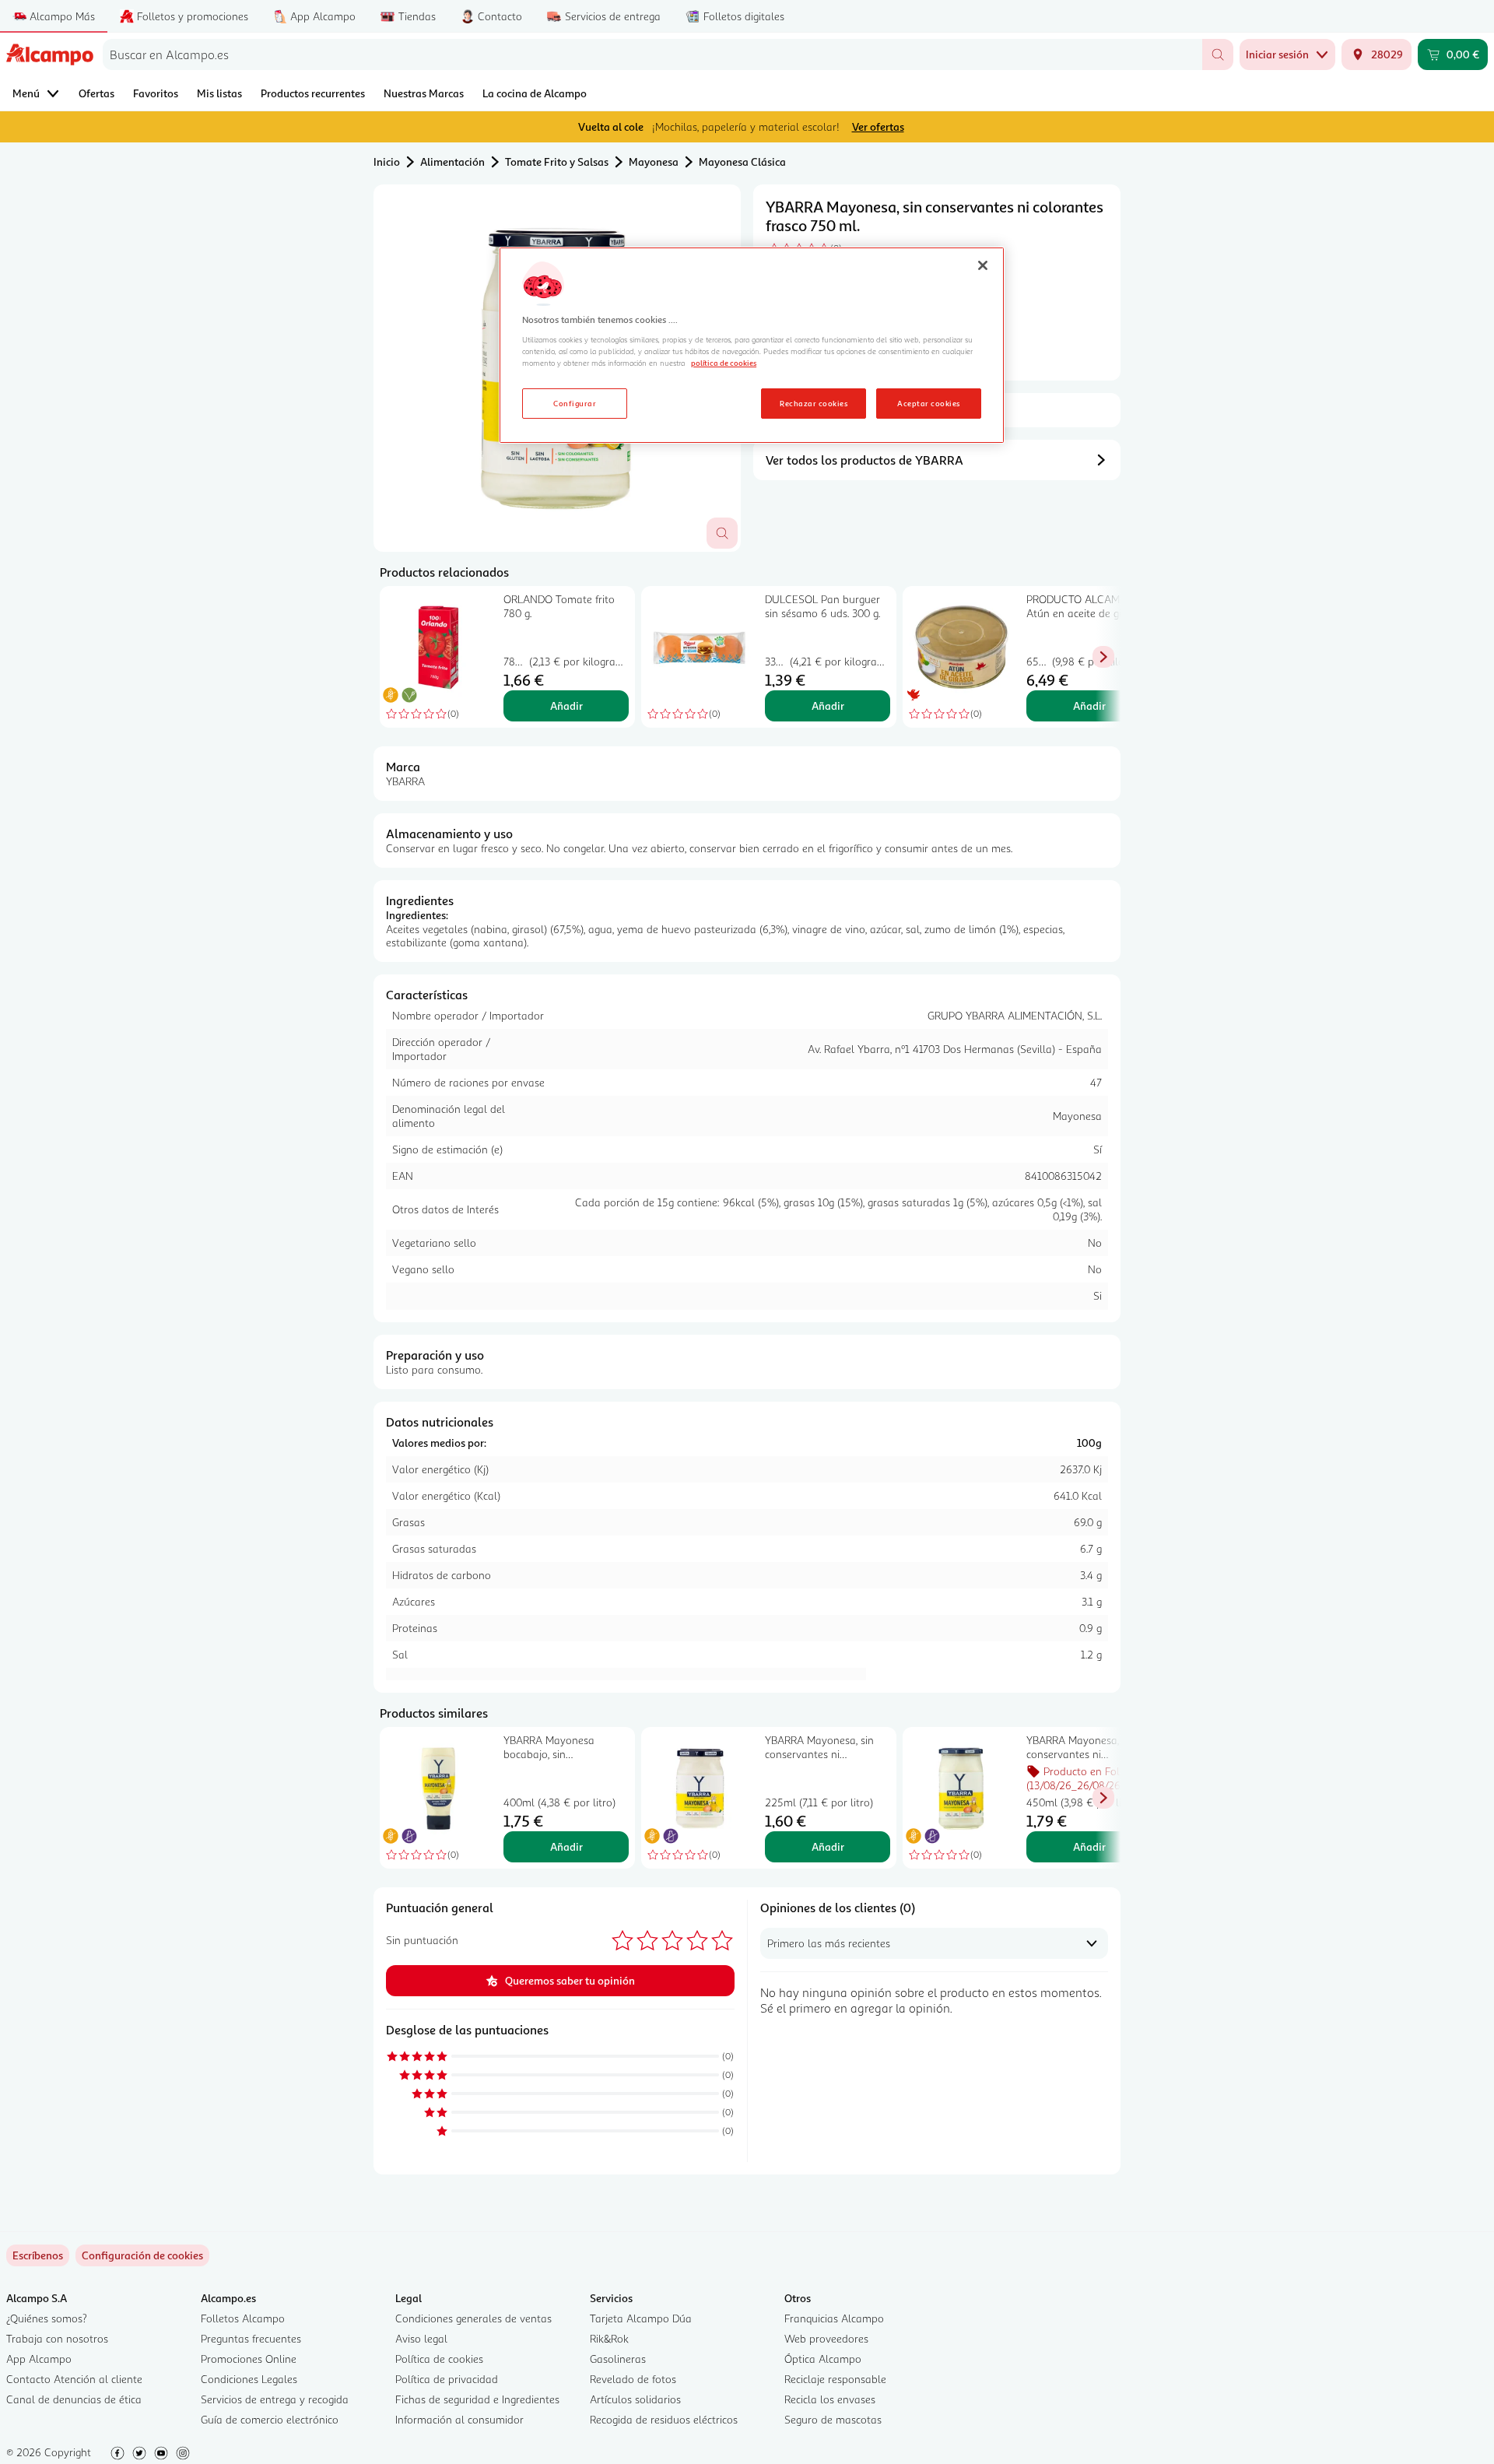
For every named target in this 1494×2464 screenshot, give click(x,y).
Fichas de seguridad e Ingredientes (477, 2399)
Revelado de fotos (633, 2379)
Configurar (575, 403)
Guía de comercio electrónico (270, 2419)
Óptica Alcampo (823, 2359)
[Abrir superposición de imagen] (722, 533)
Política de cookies (439, 2359)
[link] (142, 2255)
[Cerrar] (983, 265)
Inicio (387, 161)
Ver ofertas (878, 126)
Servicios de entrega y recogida (275, 2399)
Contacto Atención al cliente (74, 2379)
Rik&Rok (609, 2338)
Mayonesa (654, 161)
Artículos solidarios (635, 2399)
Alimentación (452, 161)
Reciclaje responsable (835, 2379)
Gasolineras (618, 2359)
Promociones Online (249, 2359)
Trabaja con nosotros (57, 2338)
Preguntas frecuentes (251, 2338)
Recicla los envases (830, 2399)
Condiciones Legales (249, 2379)
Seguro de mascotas (833, 2419)
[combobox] (652, 54)
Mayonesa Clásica (742, 161)
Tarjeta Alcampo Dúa (641, 2318)
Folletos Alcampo (243, 2318)
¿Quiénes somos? (47, 2318)
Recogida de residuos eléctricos (664, 2419)
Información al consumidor (459, 2419)
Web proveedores (826, 2338)
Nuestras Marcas (424, 93)
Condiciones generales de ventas (473, 2318)
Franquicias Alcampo (834, 2318)
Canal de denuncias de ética (74, 2399)
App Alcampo (39, 2359)
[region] (752, 346)
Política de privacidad (447, 2379)
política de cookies (724, 363)
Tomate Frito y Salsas (557, 161)
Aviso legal (421, 2338)
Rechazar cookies (814, 403)
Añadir (566, 706)
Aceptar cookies (928, 403)
